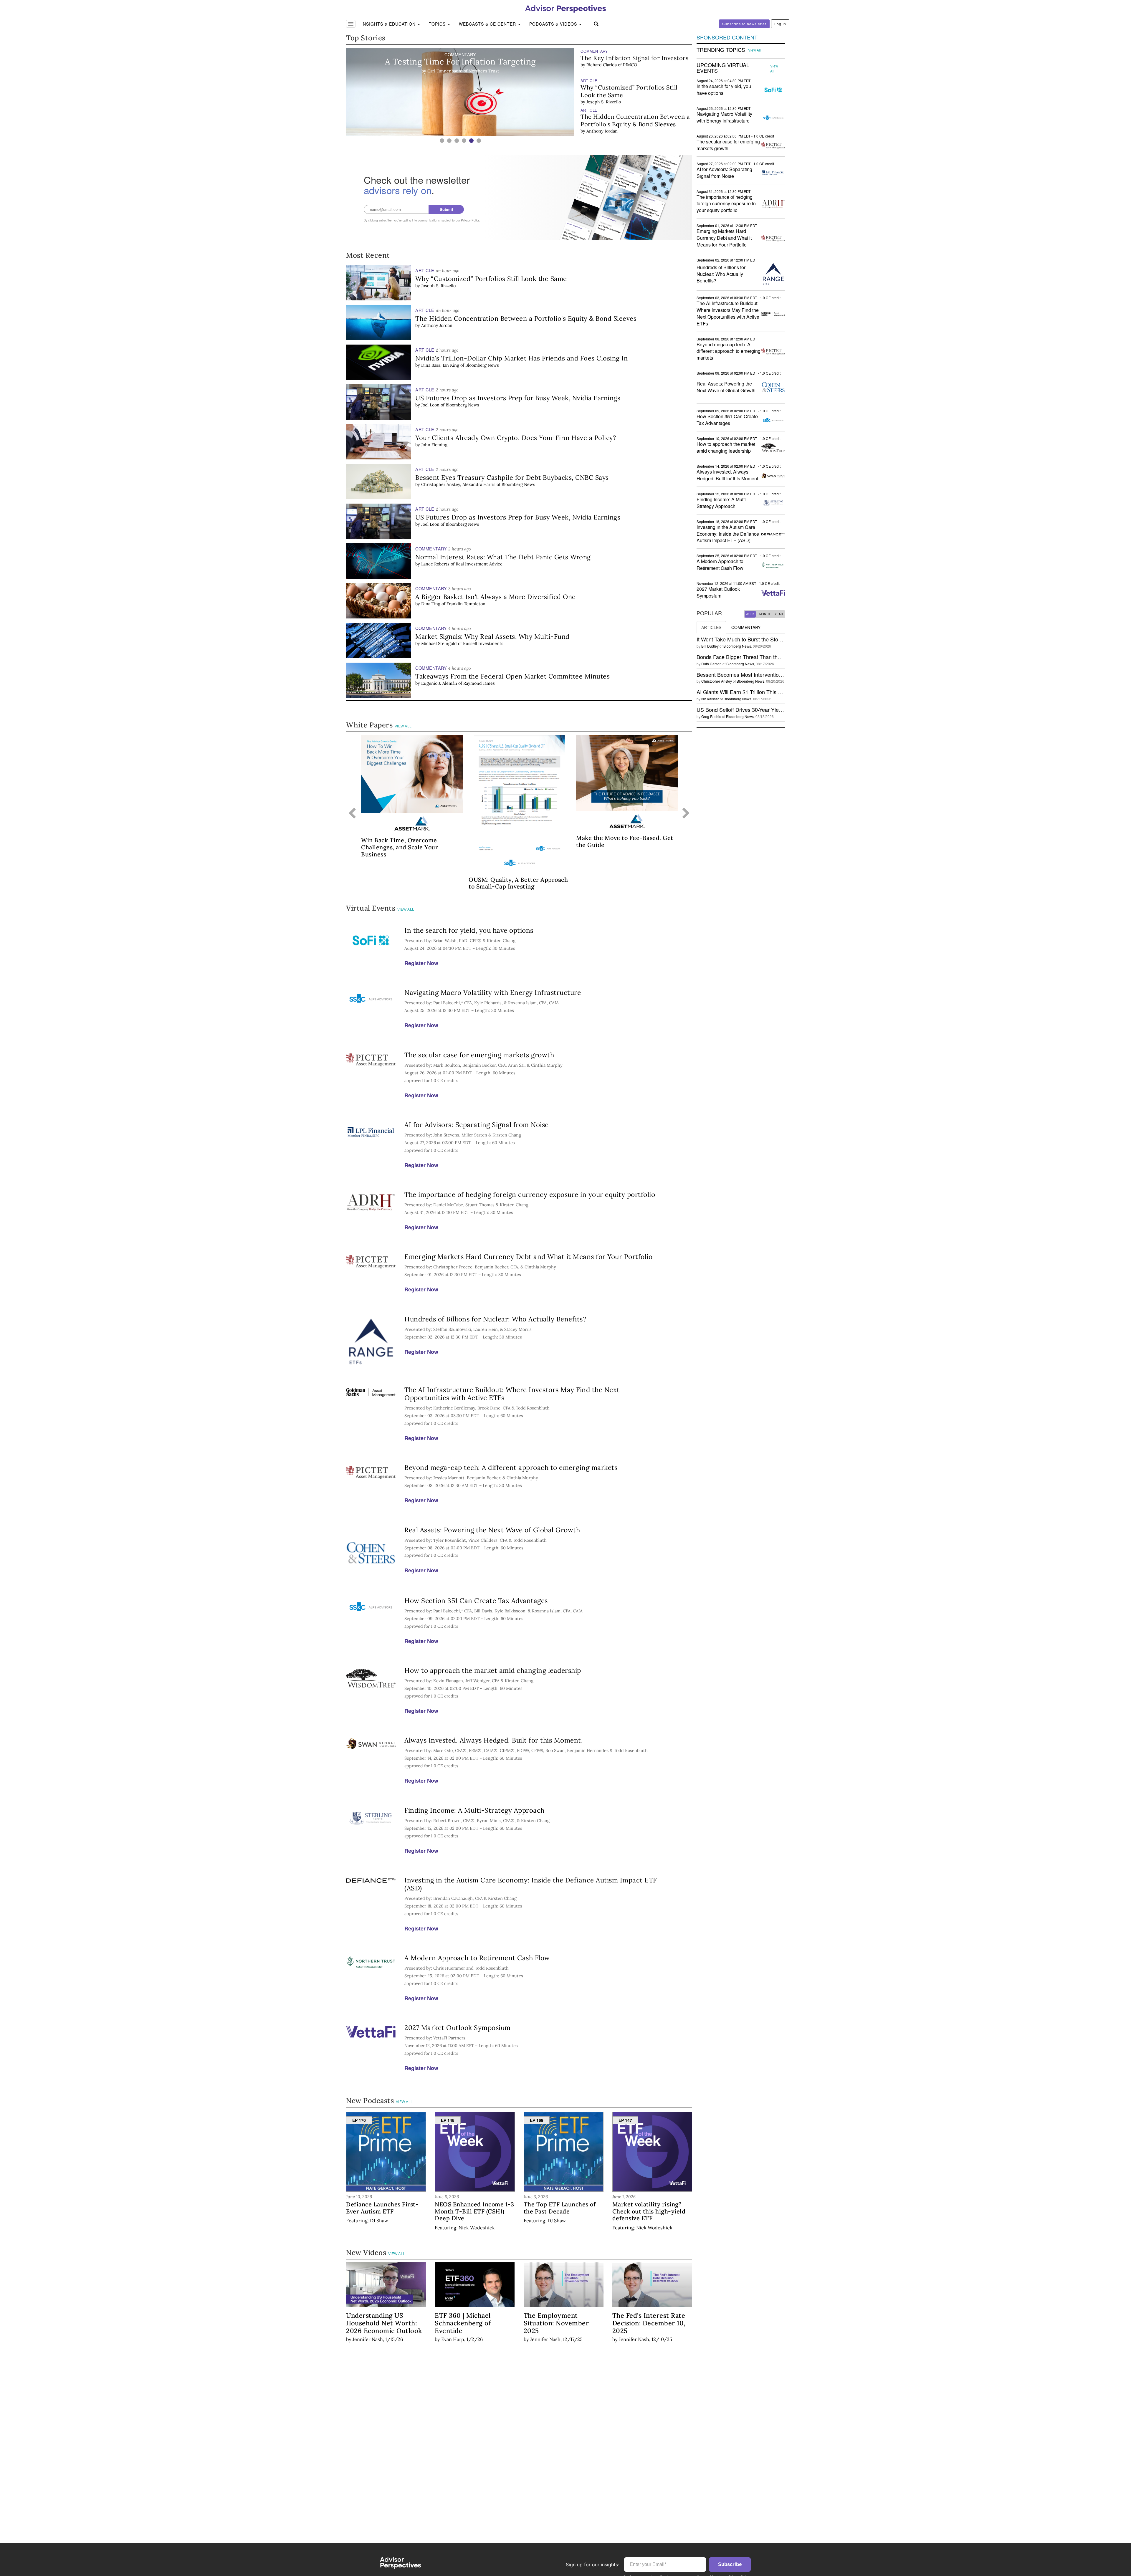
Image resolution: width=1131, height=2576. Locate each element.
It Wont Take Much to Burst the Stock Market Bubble (758, 639)
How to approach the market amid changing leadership (493, 1670)
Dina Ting (431, 604)
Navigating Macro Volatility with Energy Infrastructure (493, 992)
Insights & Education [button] (389, 24)
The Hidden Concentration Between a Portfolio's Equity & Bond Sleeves (635, 62)
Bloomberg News (482, 365)
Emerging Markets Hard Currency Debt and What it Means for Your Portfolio (528, 1256)
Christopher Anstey (717, 681)
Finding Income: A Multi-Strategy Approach (474, 1810)
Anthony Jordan (602, 72)
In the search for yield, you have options (469, 930)
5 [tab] (471, 141)
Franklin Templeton (466, 604)
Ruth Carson (711, 664)
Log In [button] (780, 24)
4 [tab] (464, 141)
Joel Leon (430, 405)
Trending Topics (721, 50)
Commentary (746, 627)
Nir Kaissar (710, 699)
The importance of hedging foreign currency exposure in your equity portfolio (530, 1194)
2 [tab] (449, 141)
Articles (711, 627)
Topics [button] (438, 24)
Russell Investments (483, 643)
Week (750, 614)
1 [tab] (442, 141)
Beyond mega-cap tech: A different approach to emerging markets (511, 1467)
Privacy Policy (470, 220)
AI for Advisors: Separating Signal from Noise (477, 1125)
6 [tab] (479, 141)
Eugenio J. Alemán (439, 683)
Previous (352, 814)
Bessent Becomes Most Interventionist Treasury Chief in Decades (774, 674)
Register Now (421, 963)
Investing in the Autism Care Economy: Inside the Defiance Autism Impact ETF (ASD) (531, 1884)
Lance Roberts (601, 131)
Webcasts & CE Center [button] (488, 24)
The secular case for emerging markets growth (479, 1055)
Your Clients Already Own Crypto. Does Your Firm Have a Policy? (629, 91)
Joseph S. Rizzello (438, 286)
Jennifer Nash (368, 2339)
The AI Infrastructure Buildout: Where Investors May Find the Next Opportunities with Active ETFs (512, 1394)
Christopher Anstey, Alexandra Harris (458, 484)
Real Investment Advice (644, 131)
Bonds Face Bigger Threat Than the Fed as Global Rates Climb (771, 657)
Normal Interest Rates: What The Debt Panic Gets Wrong (628, 120)
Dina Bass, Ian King (440, 365)
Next (686, 814)
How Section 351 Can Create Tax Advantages (476, 1600)
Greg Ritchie (711, 716)
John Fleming (600, 102)
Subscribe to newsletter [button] (744, 24)
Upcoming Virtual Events (723, 68)
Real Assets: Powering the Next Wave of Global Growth (492, 1530)
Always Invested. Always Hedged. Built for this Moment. (494, 1740)
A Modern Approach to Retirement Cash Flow (477, 1958)
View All (403, 726)
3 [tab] (457, 141)
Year (779, 614)
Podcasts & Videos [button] (554, 24)
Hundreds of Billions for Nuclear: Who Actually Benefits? (495, 1319)
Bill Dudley (710, 646)
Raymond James (479, 683)
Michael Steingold (439, 643)
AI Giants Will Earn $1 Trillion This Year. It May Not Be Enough (770, 692)
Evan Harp (453, 2339)
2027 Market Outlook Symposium (458, 2027)
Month (765, 614)
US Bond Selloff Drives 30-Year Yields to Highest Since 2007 (768, 709)
